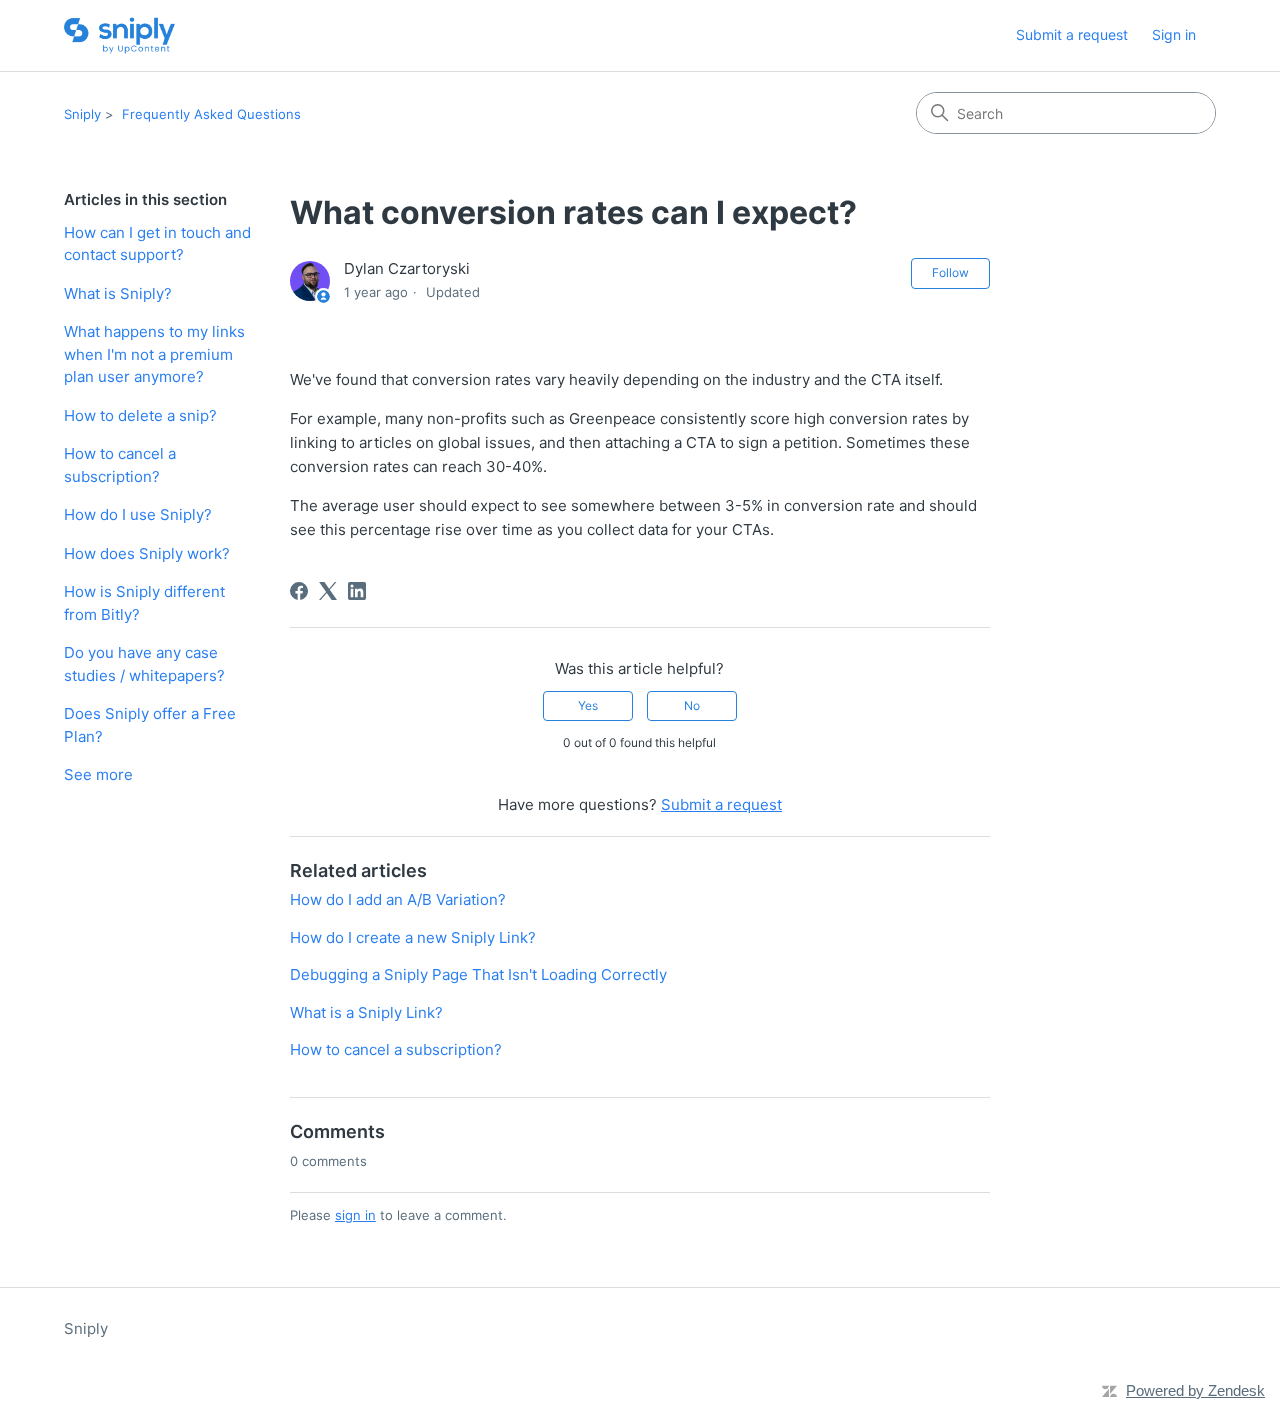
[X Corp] (328, 591)
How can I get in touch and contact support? (157, 244)
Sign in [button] (1174, 34)
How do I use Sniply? (138, 514)
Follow (950, 272)
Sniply (82, 114)
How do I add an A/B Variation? (398, 899)
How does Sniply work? (147, 553)
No (692, 705)
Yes (588, 705)
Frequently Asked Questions (211, 114)
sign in (355, 1215)
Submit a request (1072, 34)
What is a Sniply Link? (366, 1012)
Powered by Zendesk (1195, 1390)
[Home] (119, 35)
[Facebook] (299, 591)
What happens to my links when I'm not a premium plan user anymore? (154, 354)
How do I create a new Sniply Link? (413, 937)
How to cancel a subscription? (120, 465)
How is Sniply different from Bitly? (144, 603)
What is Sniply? (118, 293)
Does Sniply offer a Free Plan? (150, 725)
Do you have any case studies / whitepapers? (144, 664)
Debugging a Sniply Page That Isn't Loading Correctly (478, 974)
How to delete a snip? (140, 415)
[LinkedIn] (357, 591)
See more (98, 774)
